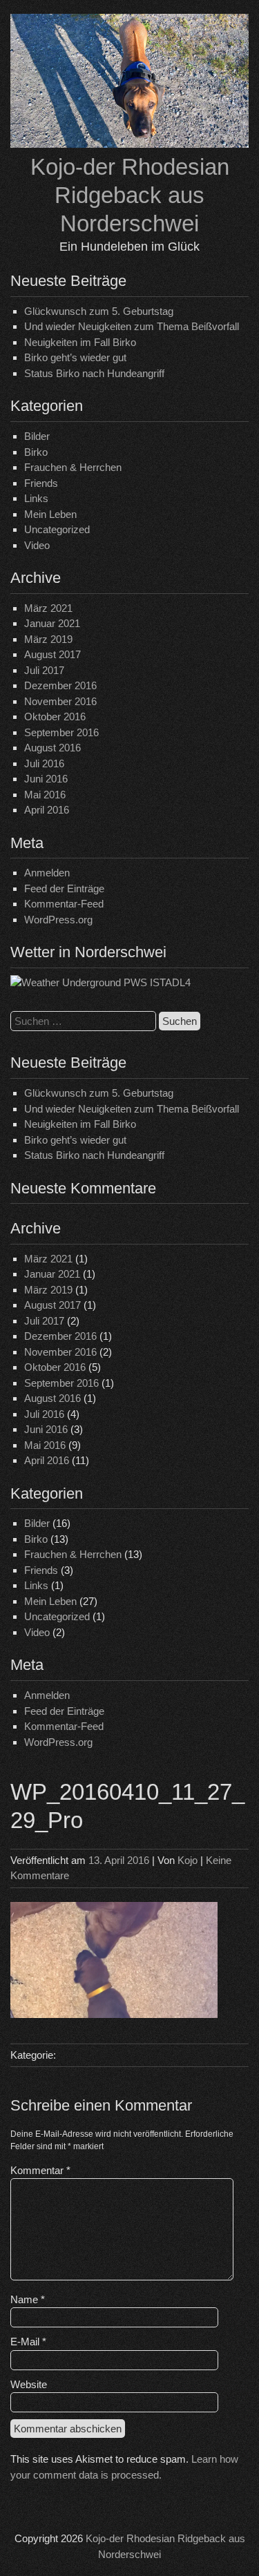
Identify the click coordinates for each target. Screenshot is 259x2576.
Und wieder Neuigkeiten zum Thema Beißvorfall (132, 326)
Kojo (188, 1860)
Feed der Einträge (64, 888)
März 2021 (48, 608)
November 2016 (60, 701)
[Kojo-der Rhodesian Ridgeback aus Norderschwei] (129, 144)
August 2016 (52, 748)
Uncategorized (57, 529)
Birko (36, 452)
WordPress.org (58, 920)
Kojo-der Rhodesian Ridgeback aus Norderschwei (130, 195)
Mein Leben (50, 514)
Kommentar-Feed (64, 904)
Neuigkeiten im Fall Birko (80, 342)
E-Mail (28, 2342)
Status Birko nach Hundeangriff (94, 373)
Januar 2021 (52, 623)
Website (29, 2384)
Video (37, 545)
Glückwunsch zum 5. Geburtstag (99, 311)
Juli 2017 (44, 670)
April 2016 (47, 810)
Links (36, 498)
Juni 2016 (46, 779)
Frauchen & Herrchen (73, 467)
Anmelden (47, 873)
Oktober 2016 (55, 717)
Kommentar (40, 2170)
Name (28, 2299)
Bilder (37, 436)
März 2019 (48, 639)
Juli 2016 (44, 763)
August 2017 (52, 654)
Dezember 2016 (60, 685)
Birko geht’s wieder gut (75, 357)
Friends (41, 483)
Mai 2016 (45, 795)
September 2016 (61, 732)
